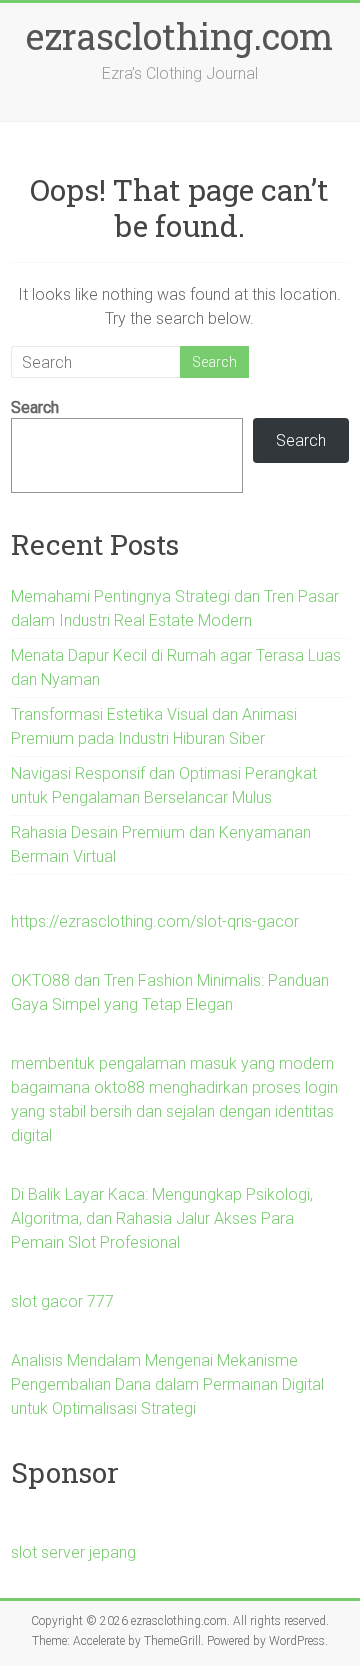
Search (35, 407)
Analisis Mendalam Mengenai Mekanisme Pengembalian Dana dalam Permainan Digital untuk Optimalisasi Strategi (167, 1384)
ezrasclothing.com (179, 36)
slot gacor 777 (62, 1301)
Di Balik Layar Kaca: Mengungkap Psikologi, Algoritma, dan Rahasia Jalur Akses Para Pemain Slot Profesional (162, 1218)
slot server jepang (73, 1552)
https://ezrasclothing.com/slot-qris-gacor (155, 921)
